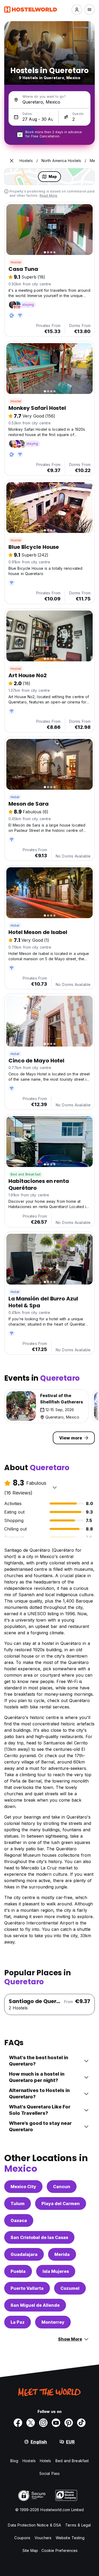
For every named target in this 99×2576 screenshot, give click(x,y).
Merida (62, 2254)
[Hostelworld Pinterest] (69, 2423)
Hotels (46, 2461)
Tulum (18, 2203)
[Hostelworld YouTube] (56, 2423)
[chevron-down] (55, 1487)
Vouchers (43, 2538)
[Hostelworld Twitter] (31, 2423)
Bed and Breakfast (26, 1174)
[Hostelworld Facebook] (18, 2423)
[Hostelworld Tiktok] (81, 2423)
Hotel (15, 797)
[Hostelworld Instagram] (43, 2423)
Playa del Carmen (61, 2203)
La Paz (18, 2322)
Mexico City (23, 2187)
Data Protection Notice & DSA (34, 2525)
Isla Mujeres (56, 2271)
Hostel (16, 262)
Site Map (30, 2550)
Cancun (62, 2187)
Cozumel (70, 2288)
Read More (49, 196)
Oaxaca (19, 2220)
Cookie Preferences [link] (60, 2550)
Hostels (29, 2461)
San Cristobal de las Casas (39, 2237)
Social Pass (49, 2473)
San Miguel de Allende (35, 2305)
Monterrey (53, 2322)
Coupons (22, 2538)
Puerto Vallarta (27, 2288)
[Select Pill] (77, 10)
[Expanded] (12, 161)
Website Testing (70, 2538)
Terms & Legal (78, 2525)
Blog (14, 2461)
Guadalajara (24, 2254)
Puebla (18, 2271)
